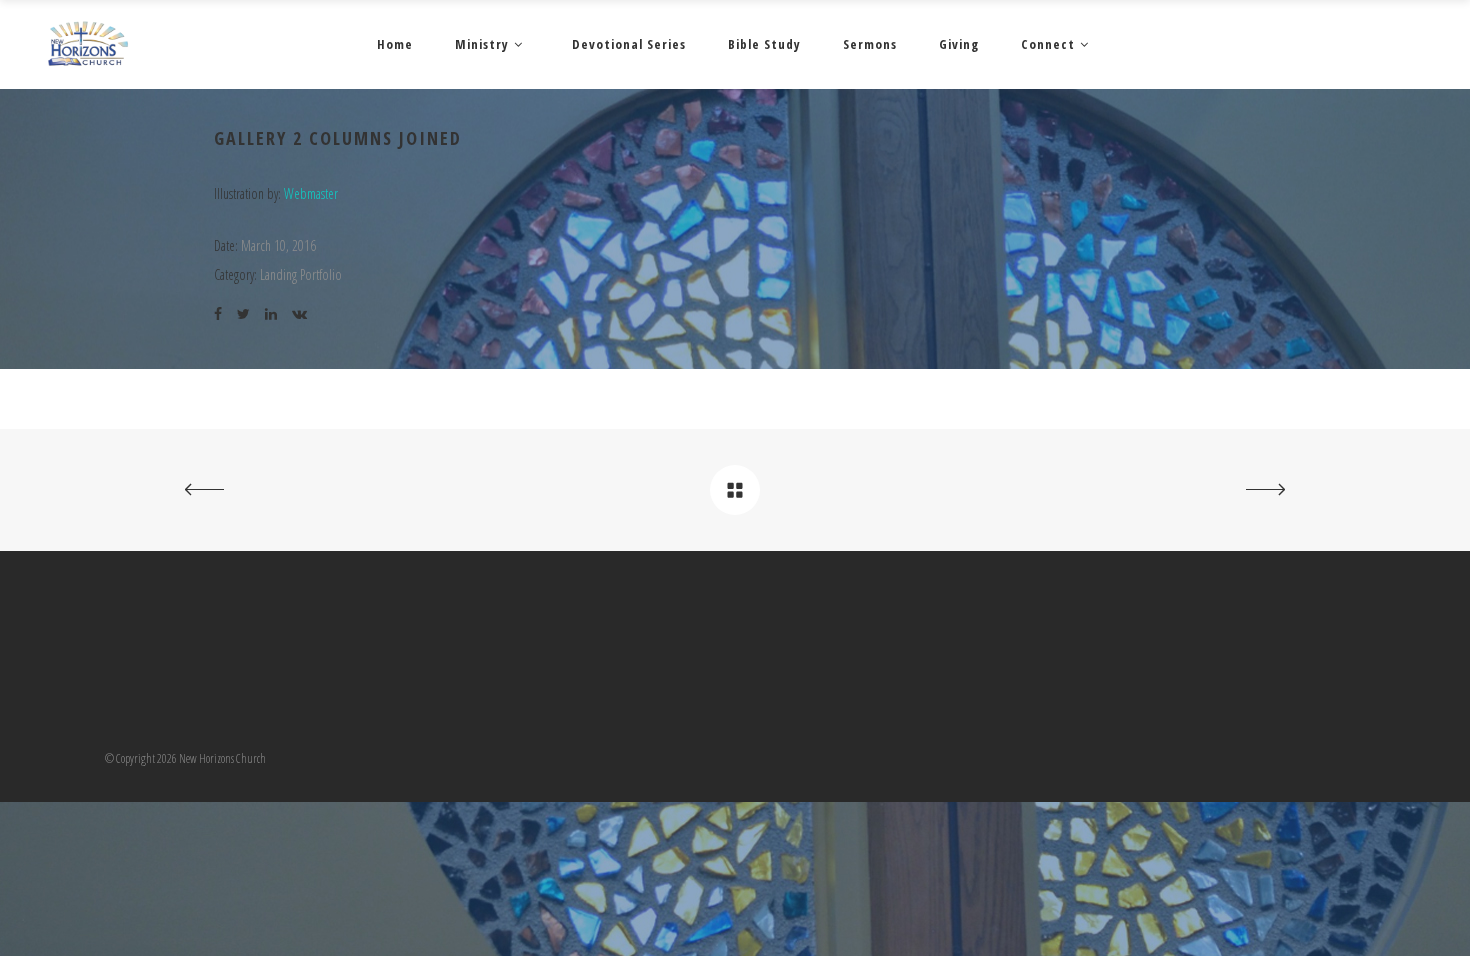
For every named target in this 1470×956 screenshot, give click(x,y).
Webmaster (311, 193)
